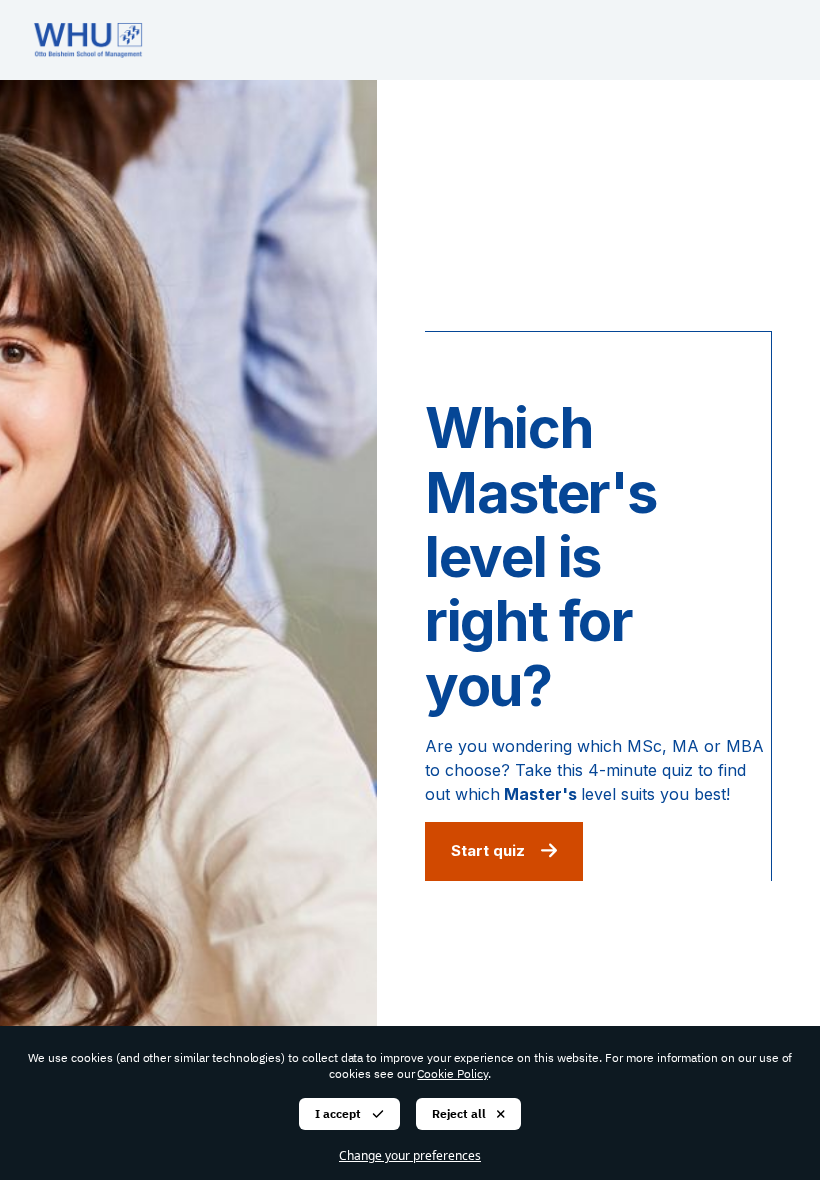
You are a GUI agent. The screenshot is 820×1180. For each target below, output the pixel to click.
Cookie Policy (452, 1073)
